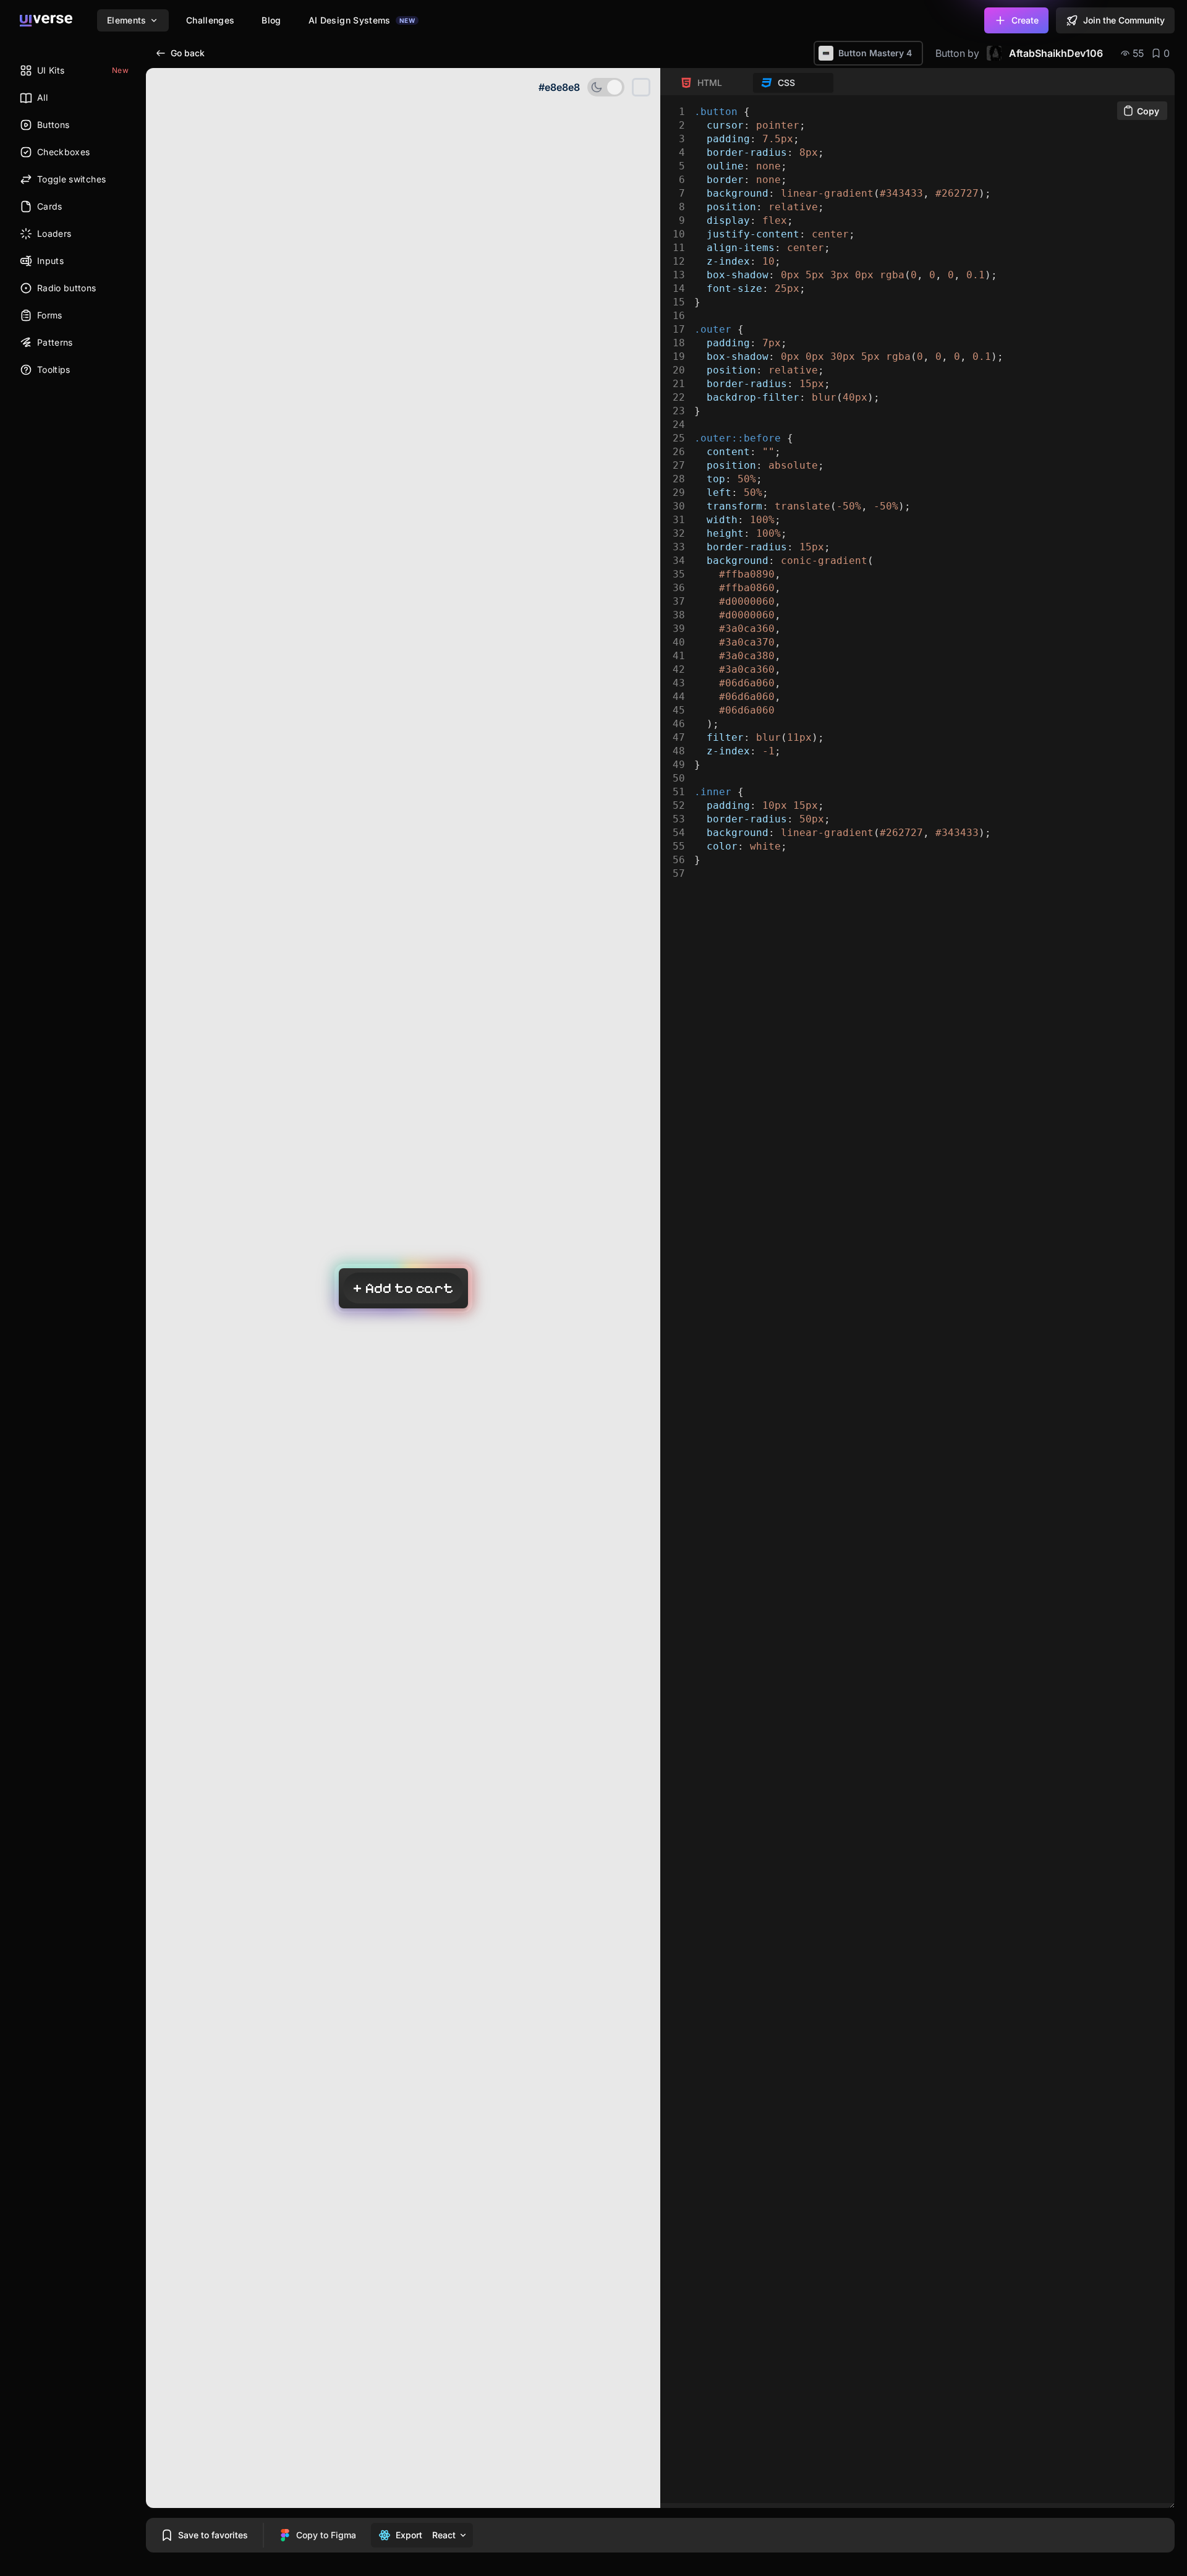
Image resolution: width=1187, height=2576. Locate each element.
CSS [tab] (786, 83)
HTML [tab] (710, 83)
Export (409, 2535)
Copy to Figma (326, 2535)
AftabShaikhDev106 (1056, 53)
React (444, 2535)
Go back (188, 53)
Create (1025, 20)
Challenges (211, 20)
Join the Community (1124, 20)
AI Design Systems (362, 20)
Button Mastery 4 (875, 53)
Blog (271, 20)
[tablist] (753, 83)
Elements (127, 20)
